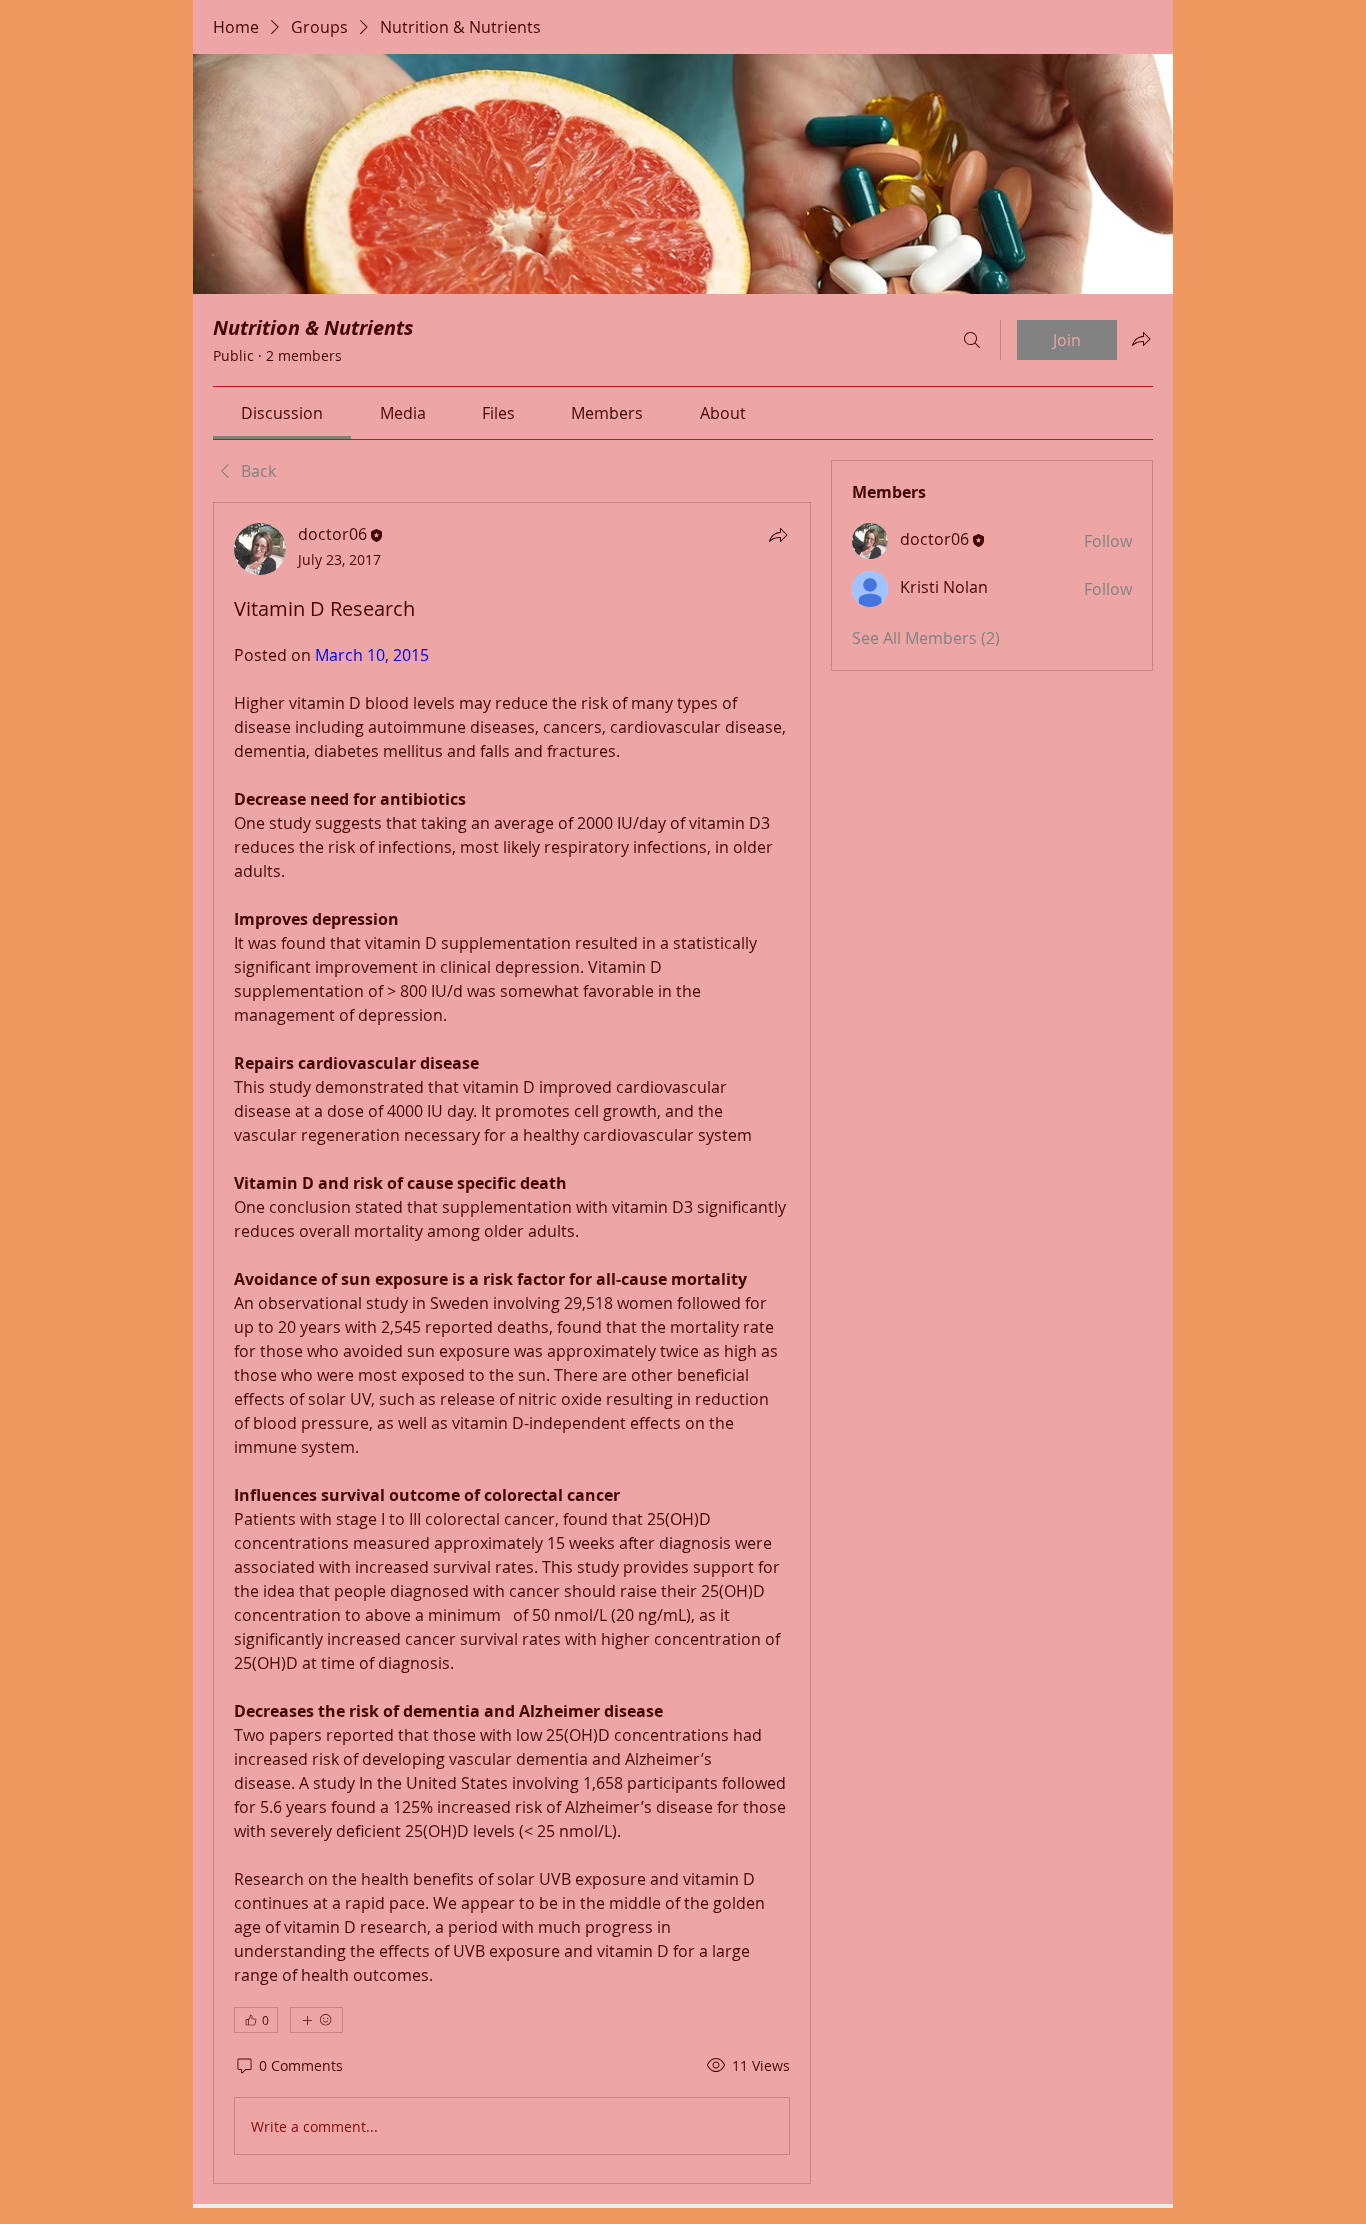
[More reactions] (316, 2020)
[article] (512, 1343)
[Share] (778, 535)
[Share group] (1141, 339)
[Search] (972, 340)
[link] (282, 413)
